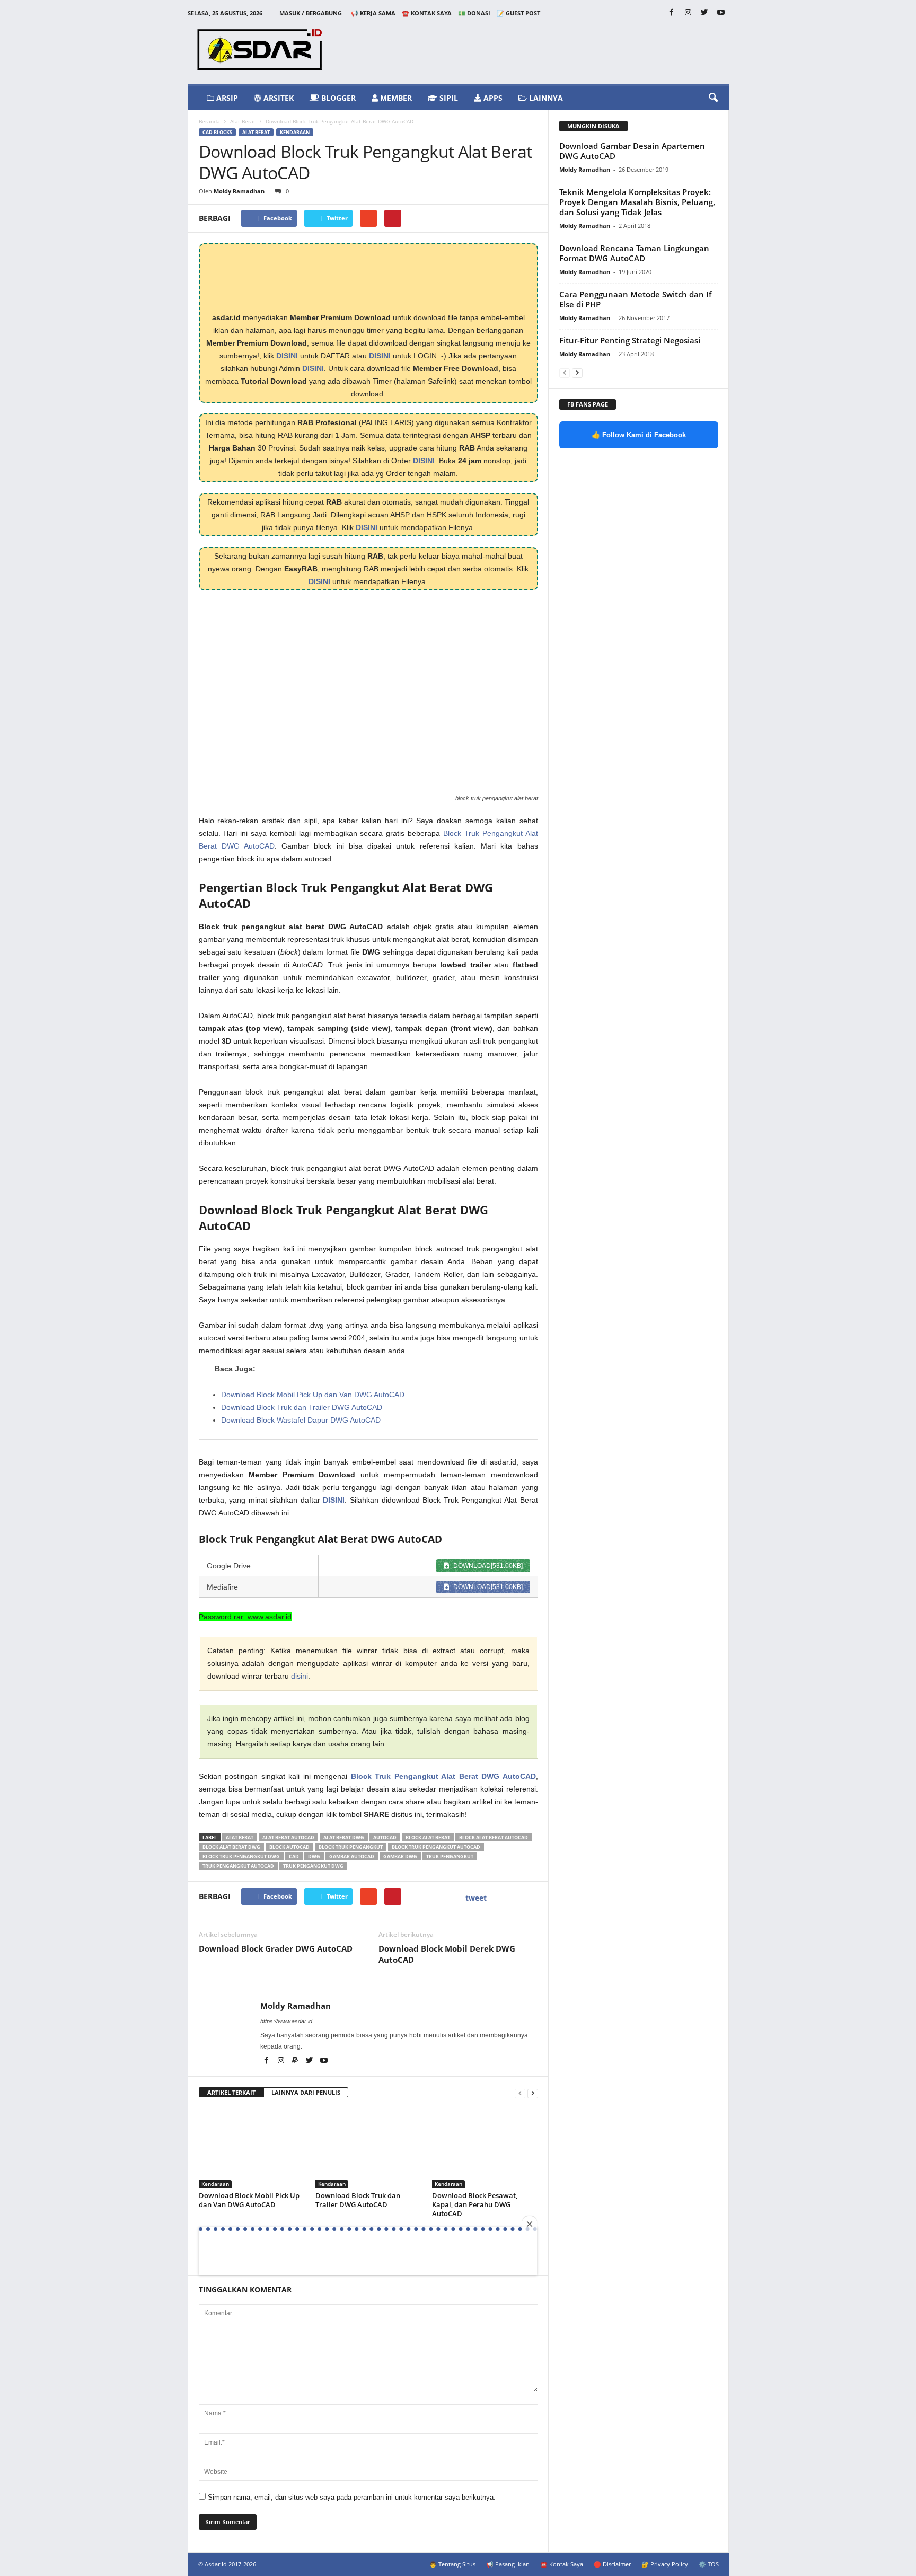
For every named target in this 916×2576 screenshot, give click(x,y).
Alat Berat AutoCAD (288, 1837)
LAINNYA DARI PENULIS (306, 2092)
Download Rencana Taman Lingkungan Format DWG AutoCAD (634, 253)
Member (395, 98)
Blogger (337, 98)
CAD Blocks (217, 132)
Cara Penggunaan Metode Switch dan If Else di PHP (635, 299)
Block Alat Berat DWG (231, 1847)
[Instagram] (688, 13)
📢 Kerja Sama (373, 13)
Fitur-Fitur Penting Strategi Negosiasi (630, 340)
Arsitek (278, 98)
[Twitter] (704, 13)
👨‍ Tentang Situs (452, 2564)
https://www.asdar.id (286, 2021)
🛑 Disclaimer (612, 2564)
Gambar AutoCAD (352, 1856)
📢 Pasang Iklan (508, 2564)
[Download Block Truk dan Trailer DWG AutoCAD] (368, 2148)
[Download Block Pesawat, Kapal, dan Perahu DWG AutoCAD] (485, 2148)
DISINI (287, 356)
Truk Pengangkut (450, 1856)
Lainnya (545, 98)
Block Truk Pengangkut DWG (241, 1856)
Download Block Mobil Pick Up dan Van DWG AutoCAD (313, 1395)
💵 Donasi (474, 13)
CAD (294, 1856)
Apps (492, 98)
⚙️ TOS (709, 2564)
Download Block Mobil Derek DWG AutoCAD (447, 1954)
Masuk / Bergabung (311, 13)
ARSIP (226, 98)
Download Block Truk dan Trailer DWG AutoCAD (302, 1407)
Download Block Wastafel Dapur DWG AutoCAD (301, 1420)
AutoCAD (385, 1837)
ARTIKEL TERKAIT (231, 2092)
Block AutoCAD (289, 1847)
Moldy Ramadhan (239, 191)
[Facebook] (672, 13)
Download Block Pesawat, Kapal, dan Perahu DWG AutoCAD (475, 2204)
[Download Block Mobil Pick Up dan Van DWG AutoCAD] (252, 2148)
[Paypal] (296, 2061)
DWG (314, 1856)
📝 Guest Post (518, 13)
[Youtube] (721, 13)
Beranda (209, 121)
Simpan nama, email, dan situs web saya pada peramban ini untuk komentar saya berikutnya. (352, 2497)
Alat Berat (243, 121)
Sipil (448, 98)
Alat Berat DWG (344, 1837)
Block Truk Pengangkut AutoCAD (436, 1847)
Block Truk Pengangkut (351, 1847)
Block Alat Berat (428, 1837)
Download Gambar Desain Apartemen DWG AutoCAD (632, 151)
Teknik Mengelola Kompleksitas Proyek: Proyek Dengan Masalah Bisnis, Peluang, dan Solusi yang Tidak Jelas (637, 202)
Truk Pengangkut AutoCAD (238, 1866)
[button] (713, 98)
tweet (476, 1898)
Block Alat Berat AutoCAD (494, 1837)
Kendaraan (295, 132)
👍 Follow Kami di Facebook (639, 435)
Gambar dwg (400, 1856)
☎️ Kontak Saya (427, 13)
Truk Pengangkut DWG (313, 1866)
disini (300, 1676)
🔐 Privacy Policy (665, 2564)
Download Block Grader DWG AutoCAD (276, 1948)
